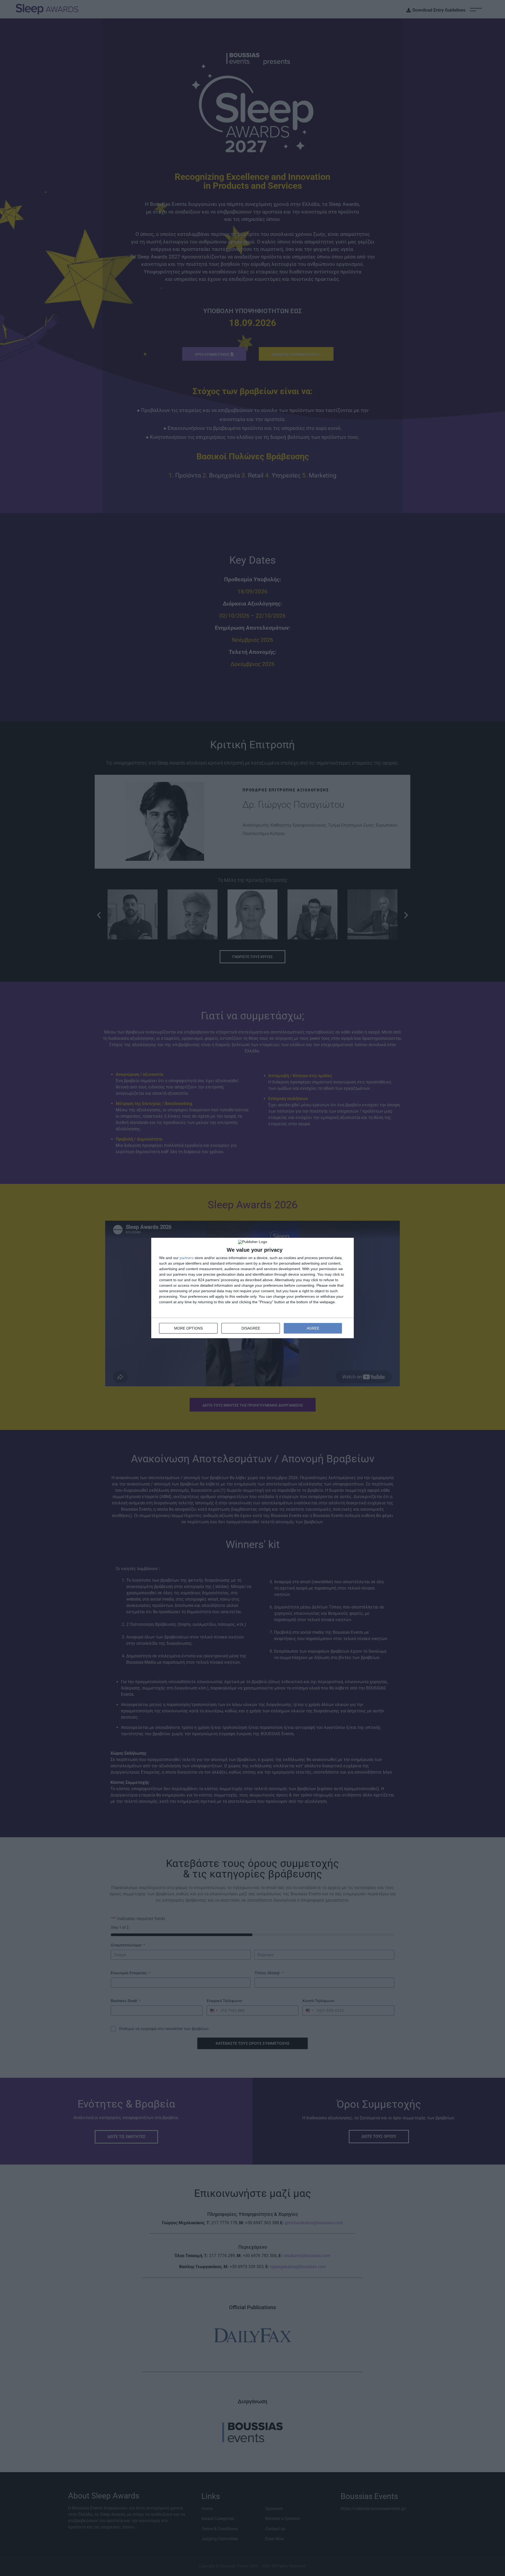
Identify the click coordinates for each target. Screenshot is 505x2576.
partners (187, 1258)
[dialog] (252, 1288)
